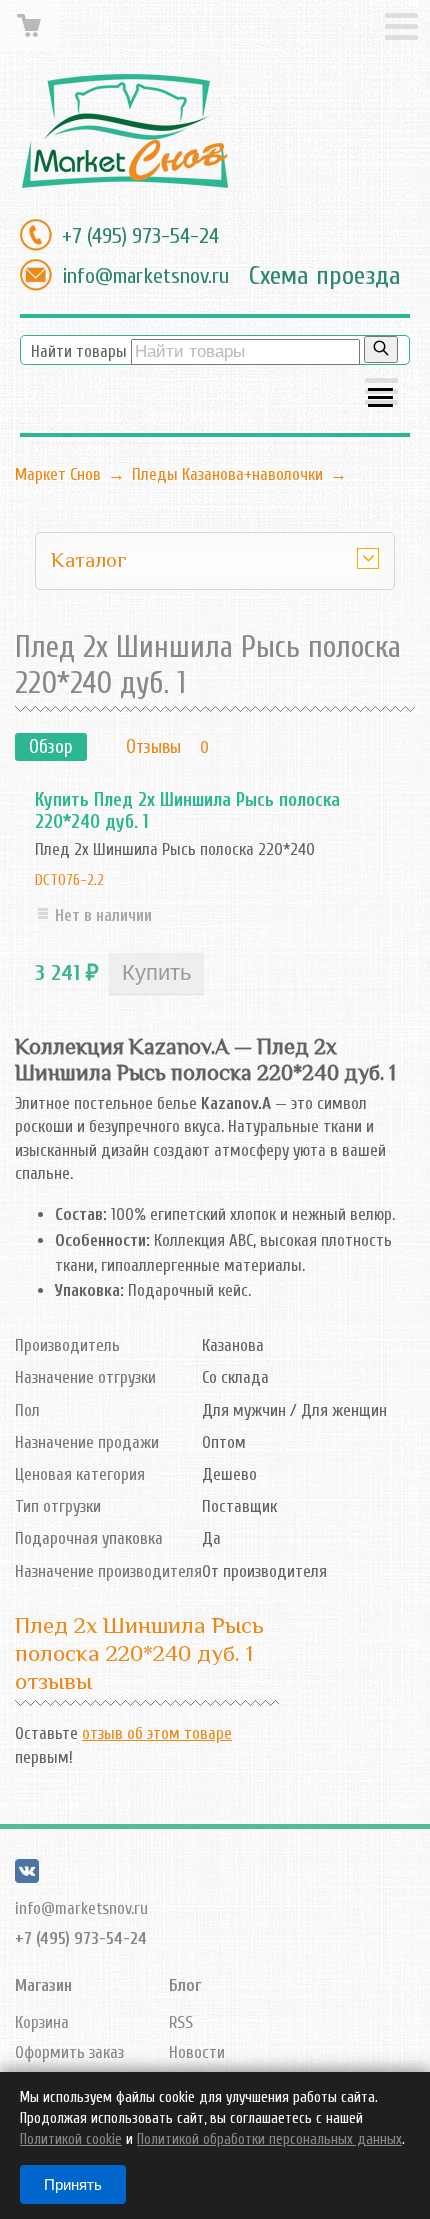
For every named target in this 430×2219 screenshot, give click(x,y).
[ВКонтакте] (27, 1877)
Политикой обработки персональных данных (269, 2139)
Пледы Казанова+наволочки (227, 474)
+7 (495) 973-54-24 (140, 236)
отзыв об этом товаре (157, 1733)
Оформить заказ (69, 2052)
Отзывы (153, 747)
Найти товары (79, 351)
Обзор (51, 747)
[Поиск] (381, 349)
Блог (185, 1985)
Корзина (42, 2022)
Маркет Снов (58, 474)
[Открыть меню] (381, 393)
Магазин (43, 1985)
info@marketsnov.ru (145, 276)
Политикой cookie (71, 2139)
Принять (73, 2184)
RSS (181, 2022)
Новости (197, 2052)
